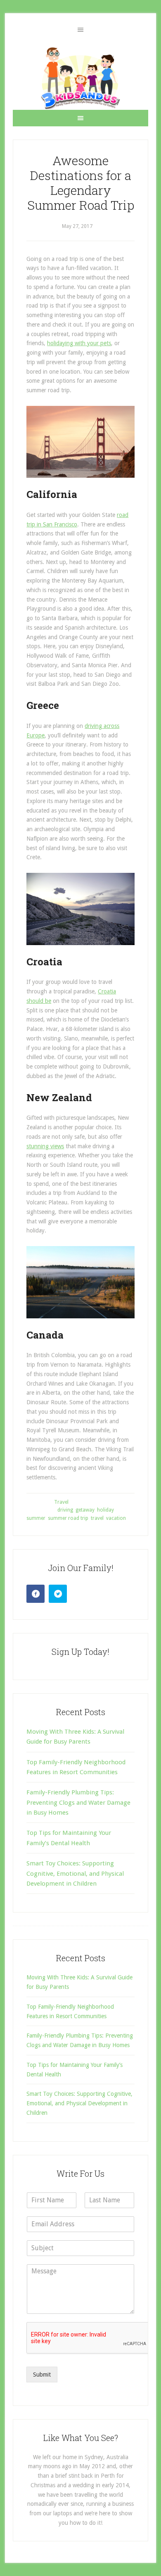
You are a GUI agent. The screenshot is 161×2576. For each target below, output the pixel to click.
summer (36, 1518)
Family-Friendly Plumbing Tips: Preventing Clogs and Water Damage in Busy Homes (78, 1802)
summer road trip (68, 1518)
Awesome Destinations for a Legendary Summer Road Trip (81, 183)
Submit (42, 2375)
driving (65, 1510)
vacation (116, 1518)
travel (97, 1518)
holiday (105, 1510)
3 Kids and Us (80, 78)
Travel (61, 1502)
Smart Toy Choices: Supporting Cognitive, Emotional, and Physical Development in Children (75, 1873)
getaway (85, 1510)
